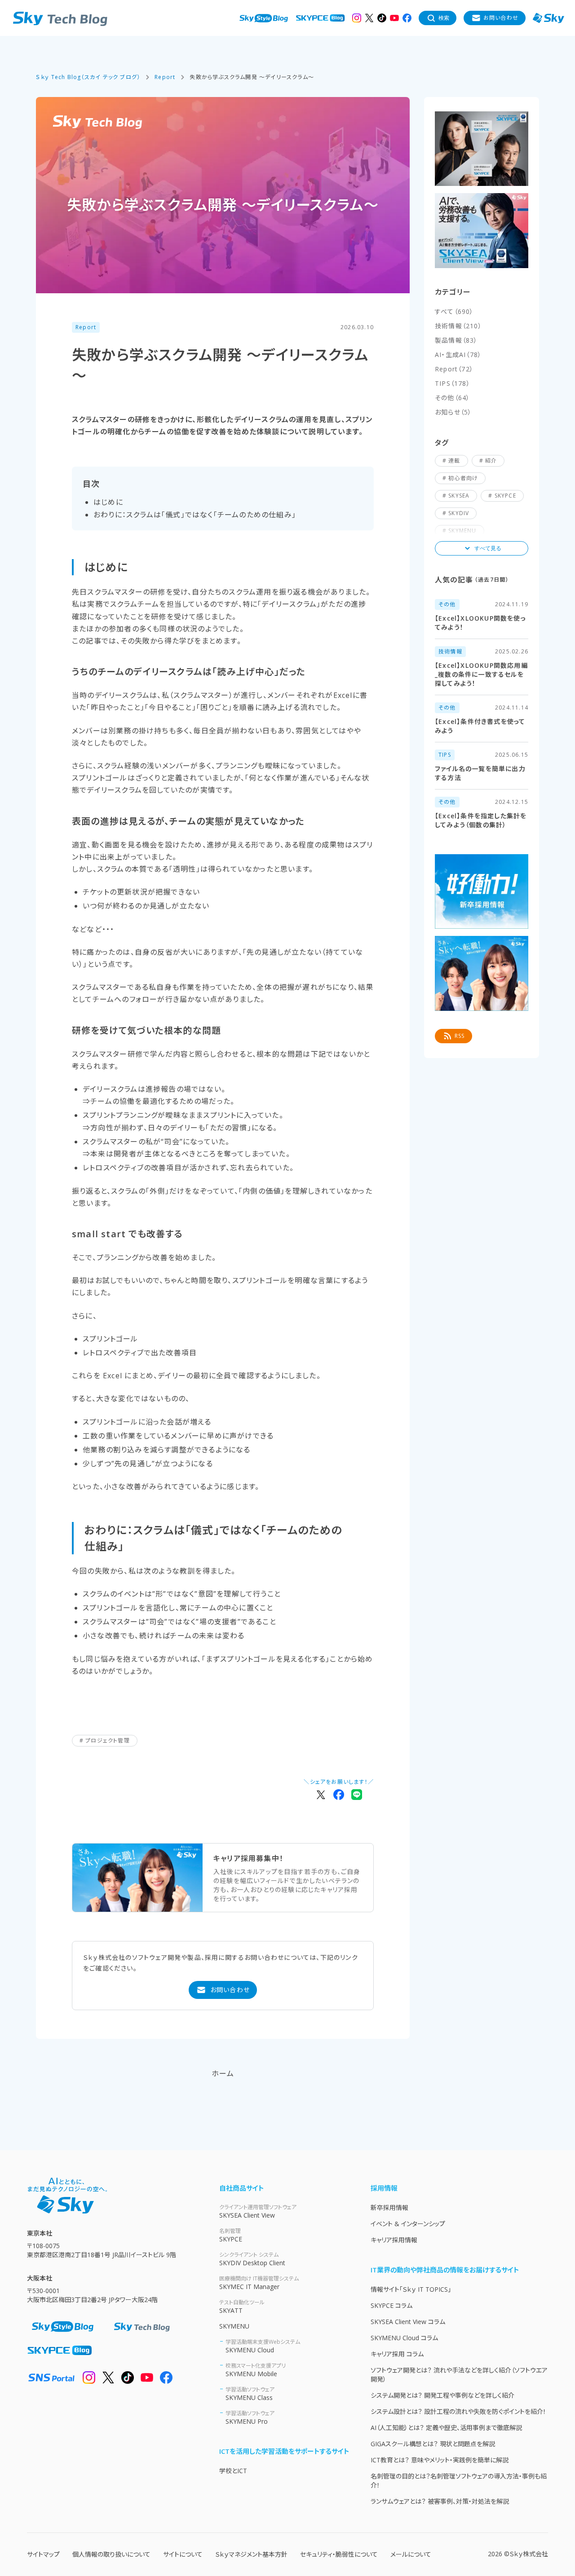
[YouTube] (394, 18)
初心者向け (463, 478)
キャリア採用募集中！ (248, 1858)
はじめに (108, 502)
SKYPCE (505, 496)
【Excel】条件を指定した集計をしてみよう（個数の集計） (481, 820)
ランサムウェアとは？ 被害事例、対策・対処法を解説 (440, 2501)
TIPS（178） (453, 383)
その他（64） (452, 398)
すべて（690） (454, 311)
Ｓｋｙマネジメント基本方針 (251, 2554)
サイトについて (183, 2554)
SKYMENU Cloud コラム (404, 2338)
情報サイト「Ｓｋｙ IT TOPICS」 (411, 2289)
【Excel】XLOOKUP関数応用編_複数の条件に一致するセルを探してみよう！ (481, 674)
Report (86, 327)
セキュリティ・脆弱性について (339, 2554)
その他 (447, 604)
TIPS (445, 755)
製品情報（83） (456, 340)
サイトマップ (43, 2554)
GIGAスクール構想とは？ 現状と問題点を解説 (433, 2444)
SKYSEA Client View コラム (408, 2322)
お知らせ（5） (453, 412)
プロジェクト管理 (108, 1740)
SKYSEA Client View (258, 2211)
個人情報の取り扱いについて (111, 2554)
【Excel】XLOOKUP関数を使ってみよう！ (480, 623)
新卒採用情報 (389, 2208)
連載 (454, 461)
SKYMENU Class (250, 2394)
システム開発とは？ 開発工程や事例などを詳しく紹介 (442, 2395)
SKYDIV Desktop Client (252, 2259)
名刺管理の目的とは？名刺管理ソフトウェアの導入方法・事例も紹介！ (459, 2481)
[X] (369, 18)
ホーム (223, 2073)
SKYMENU (234, 2326)
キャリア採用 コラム (397, 2354)
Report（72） (454, 369)
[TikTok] (382, 18)
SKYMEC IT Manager (259, 2283)
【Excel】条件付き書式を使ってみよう (480, 726)
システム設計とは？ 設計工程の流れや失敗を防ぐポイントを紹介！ (458, 2411)
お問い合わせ (501, 18)
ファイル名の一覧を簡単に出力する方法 (480, 773)
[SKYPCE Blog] (320, 18)
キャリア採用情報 (394, 2240)
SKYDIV (459, 513)
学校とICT (233, 2471)
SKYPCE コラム (391, 2305)
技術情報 (450, 651)
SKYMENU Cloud (263, 2346)
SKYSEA (459, 496)
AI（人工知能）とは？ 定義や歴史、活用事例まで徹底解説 (446, 2428)
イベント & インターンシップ (408, 2224)
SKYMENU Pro (250, 2417)
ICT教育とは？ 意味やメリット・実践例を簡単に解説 (440, 2460)
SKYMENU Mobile (256, 2370)
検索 (444, 18)
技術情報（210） (458, 326)
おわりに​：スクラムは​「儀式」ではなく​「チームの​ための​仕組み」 (195, 515)
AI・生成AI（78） (458, 355)
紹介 (491, 461)
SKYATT (242, 2307)
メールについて (411, 2554)
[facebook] (407, 18)
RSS (460, 1036)
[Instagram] (357, 18)
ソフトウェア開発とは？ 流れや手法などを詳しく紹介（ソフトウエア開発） (459, 2375)
